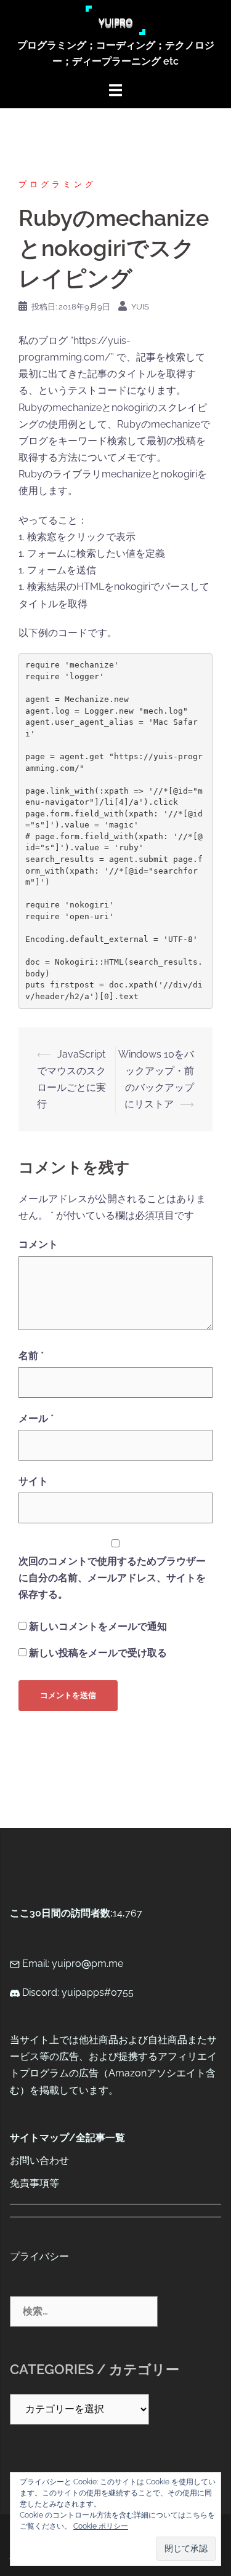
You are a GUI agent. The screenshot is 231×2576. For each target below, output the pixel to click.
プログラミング (57, 184)
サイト (33, 1481)
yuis (140, 307)
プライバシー (39, 2256)
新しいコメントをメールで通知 (98, 1626)
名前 (31, 1356)
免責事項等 (34, 2183)
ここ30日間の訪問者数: (61, 1913)
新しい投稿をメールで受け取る (98, 1653)
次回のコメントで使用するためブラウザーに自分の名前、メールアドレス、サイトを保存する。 (112, 1578)
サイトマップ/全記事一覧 (67, 2138)
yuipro (115, 20)
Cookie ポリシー (101, 2526)
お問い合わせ (39, 2160)
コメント (38, 1244)
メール (36, 1418)
